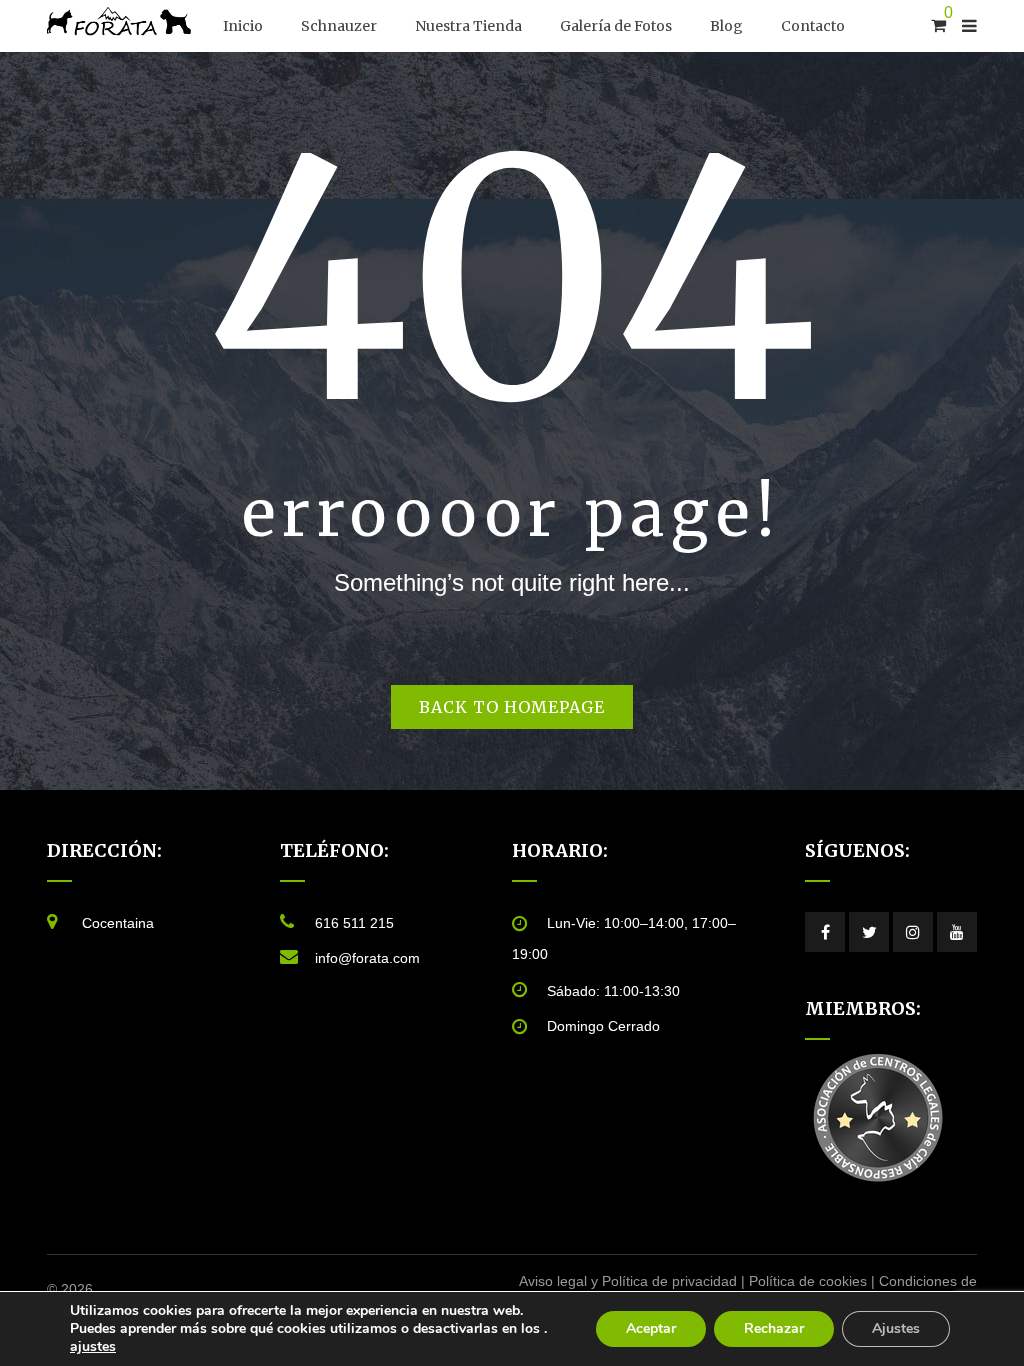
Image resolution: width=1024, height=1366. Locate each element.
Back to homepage (512, 707)
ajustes (93, 1347)
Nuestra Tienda (468, 26)
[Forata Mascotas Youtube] (957, 932)
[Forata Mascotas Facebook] (825, 932)
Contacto (813, 26)
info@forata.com (367, 958)
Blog (726, 26)
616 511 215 (354, 923)
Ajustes (896, 1328)
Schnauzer (339, 26)
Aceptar (651, 1328)
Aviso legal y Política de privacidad (628, 1281)
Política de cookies (808, 1281)
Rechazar (774, 1328)
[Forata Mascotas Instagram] (913, 932)
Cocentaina (118, 923)
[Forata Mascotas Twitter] (869, 932)
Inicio (243, 26)
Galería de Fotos (616, 26)
